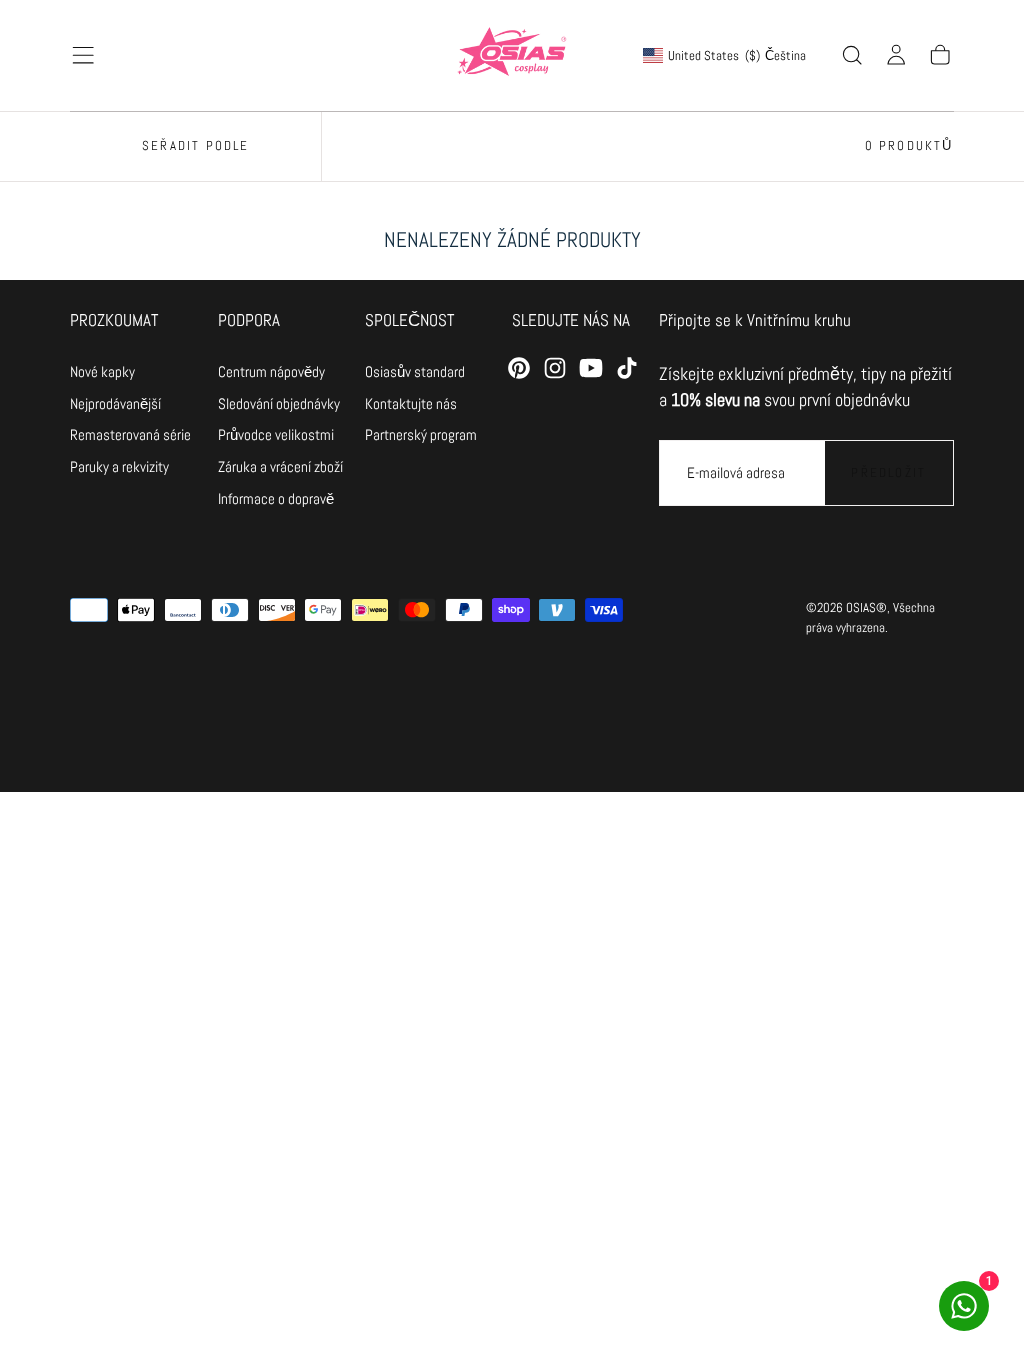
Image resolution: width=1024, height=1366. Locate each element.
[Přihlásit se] (896, 55)
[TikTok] (627, 368)
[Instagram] (555, 368)
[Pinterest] (519, 368)
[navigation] (130, 372)
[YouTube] (591, 368)
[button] (83, 55)
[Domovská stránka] (512, 55)
